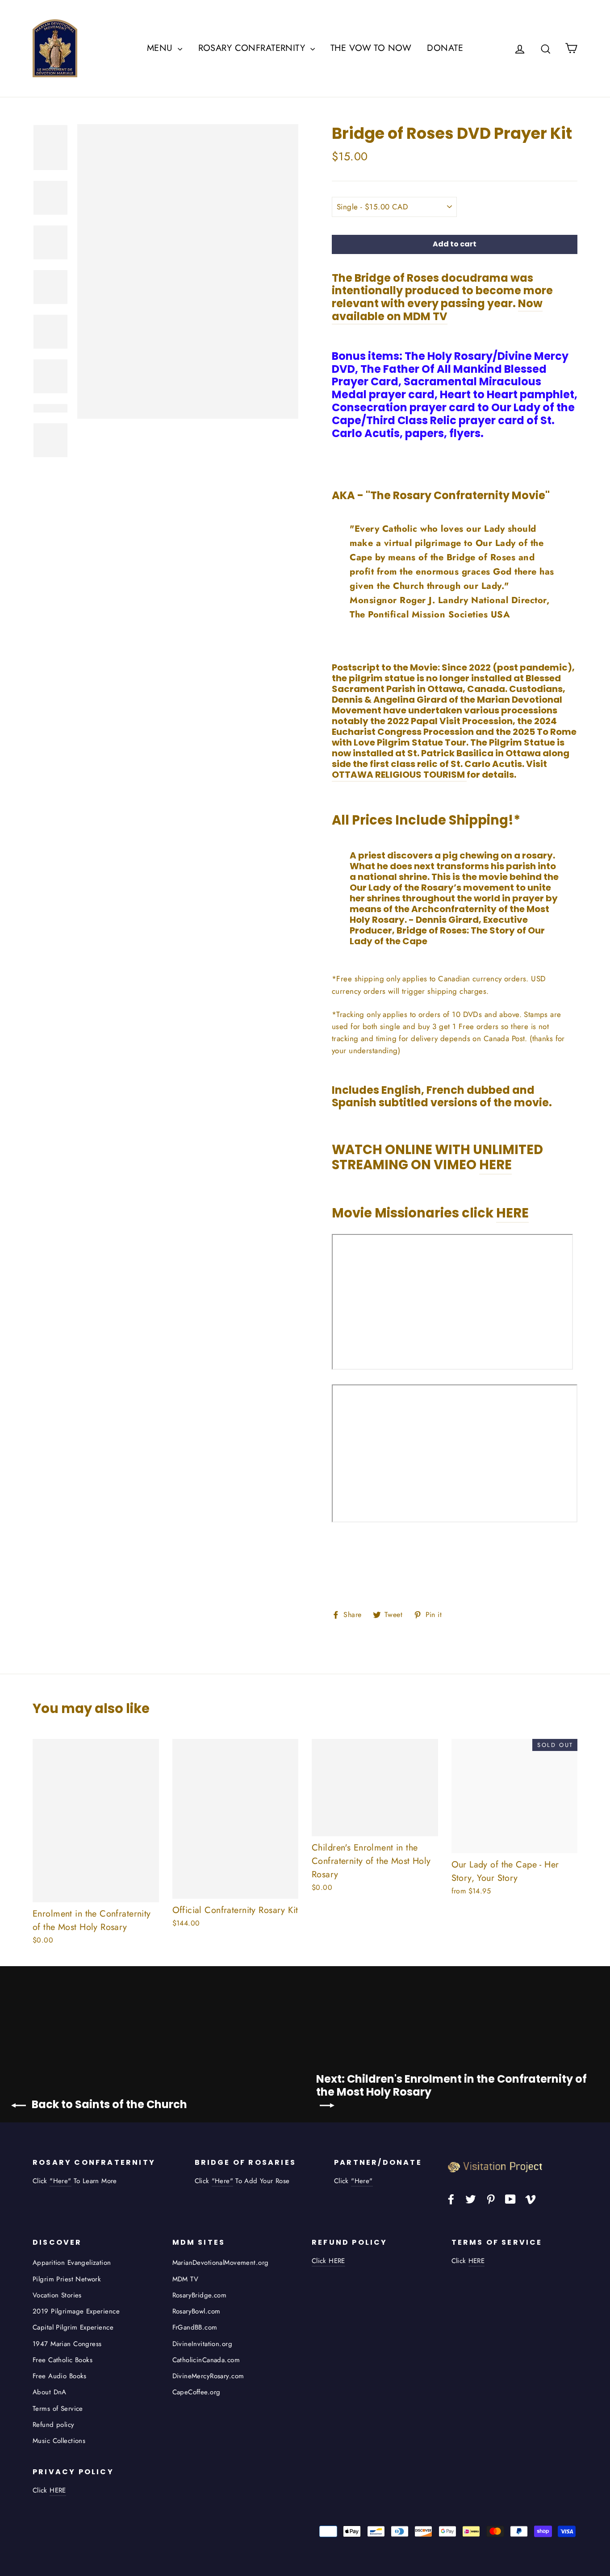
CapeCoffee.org (196, 2392)
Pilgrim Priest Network (67, 2279)
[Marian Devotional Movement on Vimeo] (531, 2199)
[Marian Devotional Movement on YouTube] (510, 2199)
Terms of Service (58, 2409)
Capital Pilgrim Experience (73, 2327)
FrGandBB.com (195, 2327)
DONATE (445, 48)
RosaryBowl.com (196, 2311)
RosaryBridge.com (200, 2295)
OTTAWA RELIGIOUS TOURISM (399, 775)
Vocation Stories (57, 2295)
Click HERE (328, 2261)
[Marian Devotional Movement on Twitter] (471, 2199)
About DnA (50, 2392)
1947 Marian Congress (67, 2344)
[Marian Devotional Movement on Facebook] (451, 2199)
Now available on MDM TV (437, 310)
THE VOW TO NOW (371, 48)
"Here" (60, 2181)
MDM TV (186, 2279)
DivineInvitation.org (203, 2344)
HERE (495, 1165)
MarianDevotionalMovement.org (221, 2263)
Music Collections (59, 2441)
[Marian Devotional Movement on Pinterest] (491, 2199)
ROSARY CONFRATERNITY (253, 48)
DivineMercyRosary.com (208, 2376)
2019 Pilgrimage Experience (76, 2311)
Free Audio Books (60, 2376)
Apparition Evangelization (72, 2263)
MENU (161, 48)
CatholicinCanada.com (206, 2360)
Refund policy (54, 2425)
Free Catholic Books (63, 2360)
